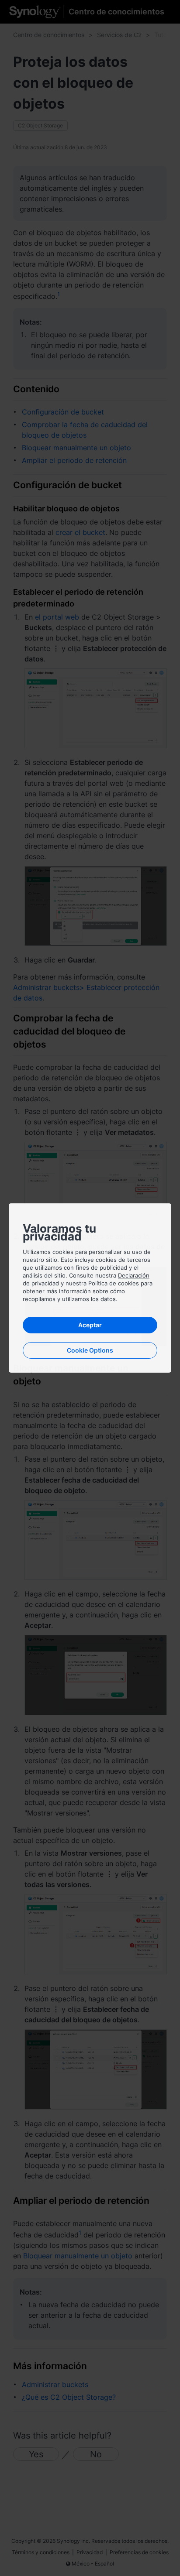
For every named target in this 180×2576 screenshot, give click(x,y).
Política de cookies (114, 1283)
